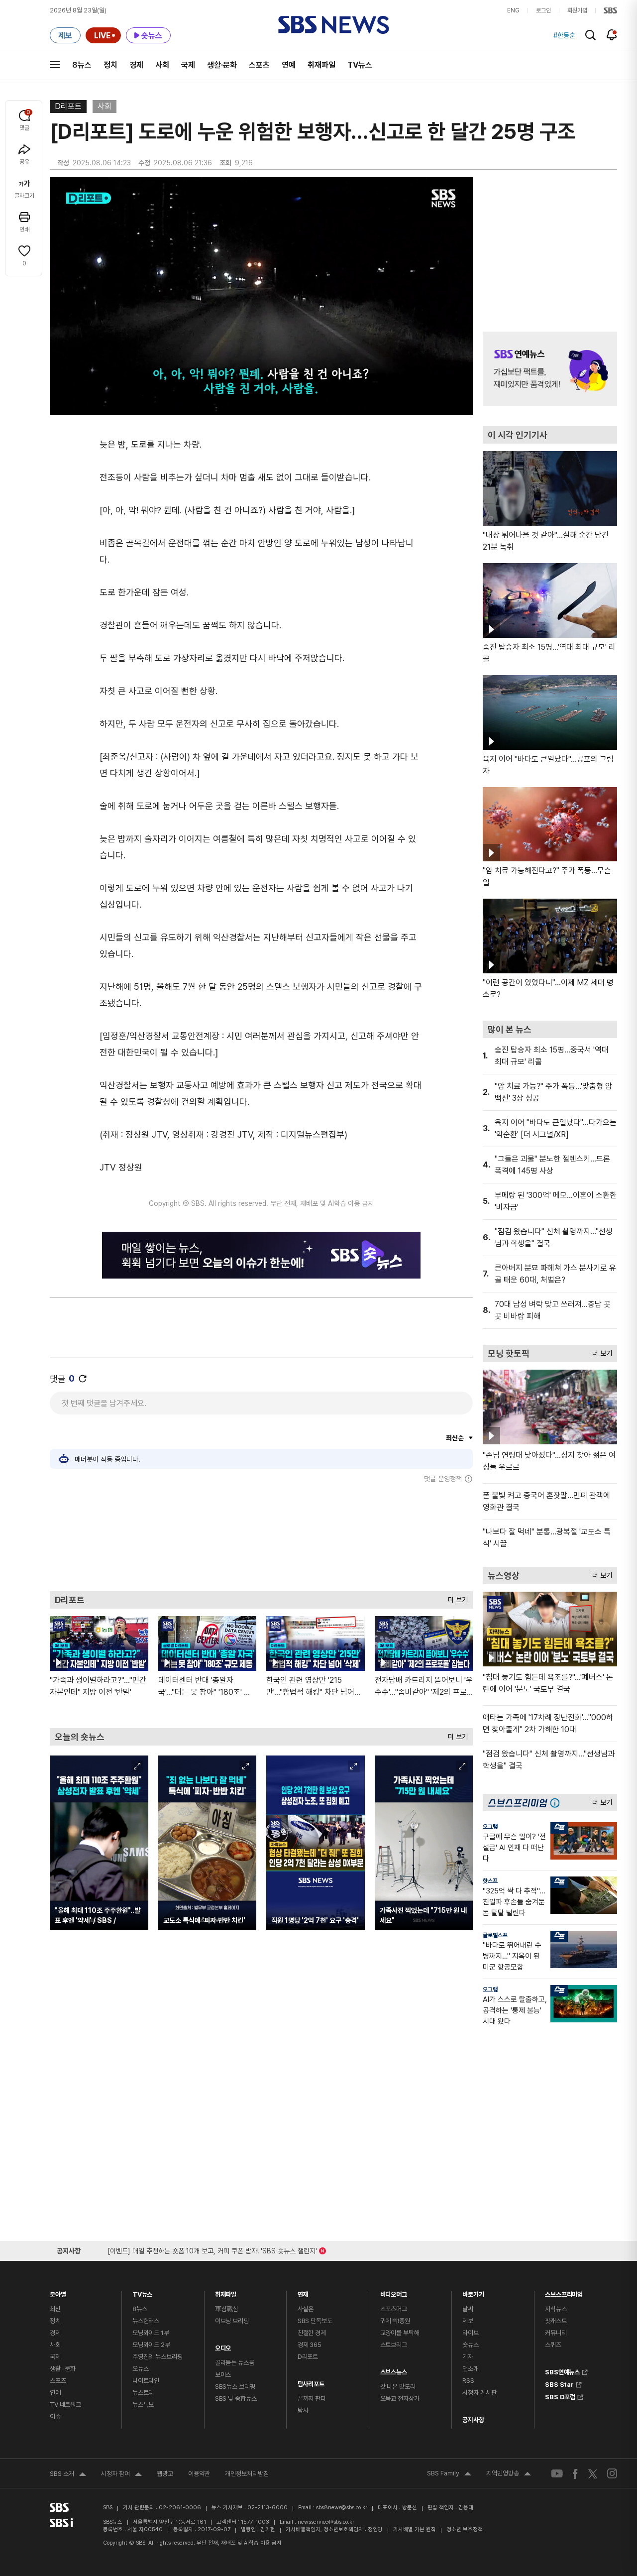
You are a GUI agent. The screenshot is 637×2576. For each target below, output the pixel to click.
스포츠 (259, 65)
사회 (162, 65)
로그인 (543, 10)
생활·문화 (222, 65)
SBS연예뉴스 (562, 2371)
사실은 (306, 2309)
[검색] (590, 35)
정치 (110, 65)
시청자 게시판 (479, 2393)
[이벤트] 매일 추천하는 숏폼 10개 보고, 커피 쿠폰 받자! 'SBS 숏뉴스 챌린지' (212, 2249)
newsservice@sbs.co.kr (326, 2522)
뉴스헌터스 (146, 2321)
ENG (513, 10)
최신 (55, 2309)
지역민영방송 (509, 2474)
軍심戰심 (227, 2309)
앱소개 (471, 2369)
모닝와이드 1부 (151, 2333)
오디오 (223, 2346)
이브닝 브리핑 (232, 2321)
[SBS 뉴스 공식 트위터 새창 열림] (593, 2473)
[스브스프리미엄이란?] (557, 1803)
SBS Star (559, 2383)
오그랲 (490, 1827)
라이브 (471, 2333)
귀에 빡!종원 (395, 2321)
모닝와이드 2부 (151, 2345)
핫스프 (490, 1881)
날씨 (468, 2309)
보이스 (223, 2375)
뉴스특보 (143, 2404)
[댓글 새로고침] (83, 1379)
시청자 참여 (121, 2475)
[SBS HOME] (610, 10)
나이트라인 (146, 2381)
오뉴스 (141, 2369)
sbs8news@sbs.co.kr (342, 2508)
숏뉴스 (471, 2345)
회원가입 (577, 10)
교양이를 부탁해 (400, 2333)
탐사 (303, 2410)
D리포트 (68, 106)
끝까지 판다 (312, 2399)
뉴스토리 (143, 2393)
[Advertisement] (261, 1537)
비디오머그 (394, 2292)
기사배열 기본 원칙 (415, 2529)
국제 (188, 65)
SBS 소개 (68, 2475)
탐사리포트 (311, 2382)
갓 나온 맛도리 (398, 2387)
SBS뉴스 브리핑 (235, 2387)
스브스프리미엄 (564, 2292)
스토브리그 (394, 2345)
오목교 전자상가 (400, 2399)
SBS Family (449, 2474)
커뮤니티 (556, 2333)
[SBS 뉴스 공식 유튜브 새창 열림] (557, 2474)
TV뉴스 (360, 65)
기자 (468, 2357)
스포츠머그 (394, 2309)
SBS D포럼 (560, 2396)
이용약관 (199, 2474)
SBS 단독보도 (315, 2321)
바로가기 (473, 2292)
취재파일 (321, 65)
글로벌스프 (495, 1935)
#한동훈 (564, 35)
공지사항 (473, 2420)
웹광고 (165, 2474)
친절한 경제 (312, 2333)
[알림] (612, 35)
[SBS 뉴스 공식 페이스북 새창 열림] (576, 2474)
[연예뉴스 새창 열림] (550, 369)
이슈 (55, 2416)
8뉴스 (82, 65)
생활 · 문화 (63, 2369)
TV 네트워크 (65, 2404)
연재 (303, 2292)
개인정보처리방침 (247, 2474)
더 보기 (455, 1597)
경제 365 (310, 2345)
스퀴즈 (553, 2345)
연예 (289, 65)
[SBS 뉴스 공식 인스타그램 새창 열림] (612, 2473)
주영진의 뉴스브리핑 (158, 2357)
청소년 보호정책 (465, 2529)
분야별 (58, 2292)
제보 (468, 2321)
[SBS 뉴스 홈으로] (334, 25)
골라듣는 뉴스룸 (235, 2363)
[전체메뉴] (55, 65)
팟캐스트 (556, 2321)
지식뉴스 (556, 2309)
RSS (468, 2381)
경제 (136, 65)
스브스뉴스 (394, 2370)
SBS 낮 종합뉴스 (236, 2399)
